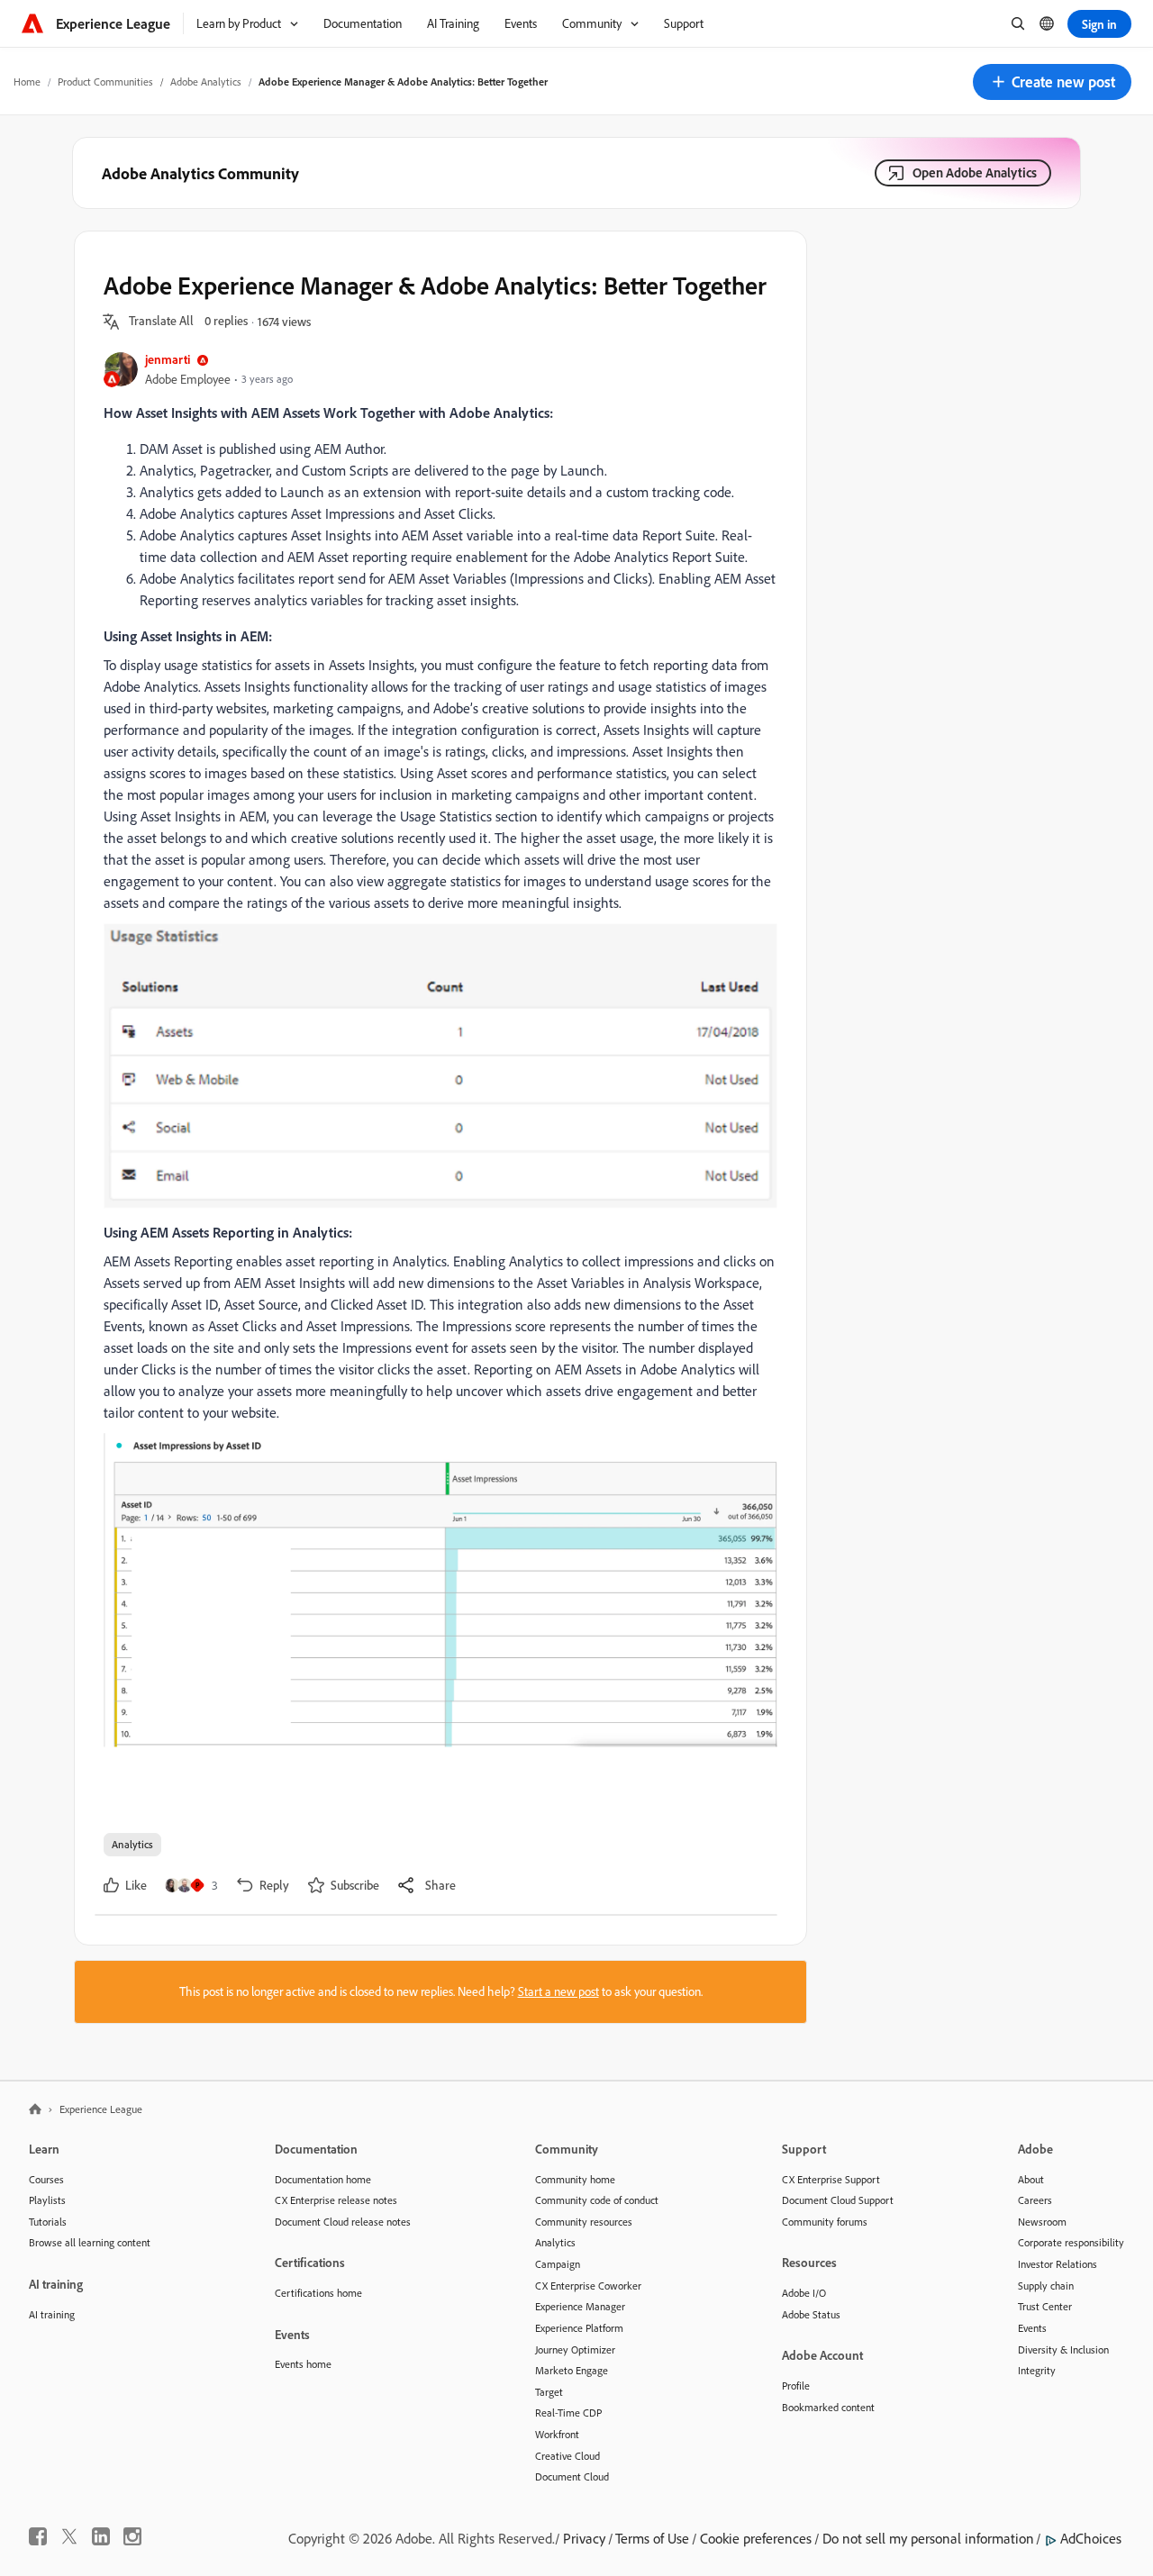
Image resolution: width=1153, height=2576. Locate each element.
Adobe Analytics (206, 82)
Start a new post (558, 1991)
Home (27, 82)
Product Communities (105, 82)
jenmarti (168, 359)
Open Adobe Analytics (975, 172)
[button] (1052, 82)
